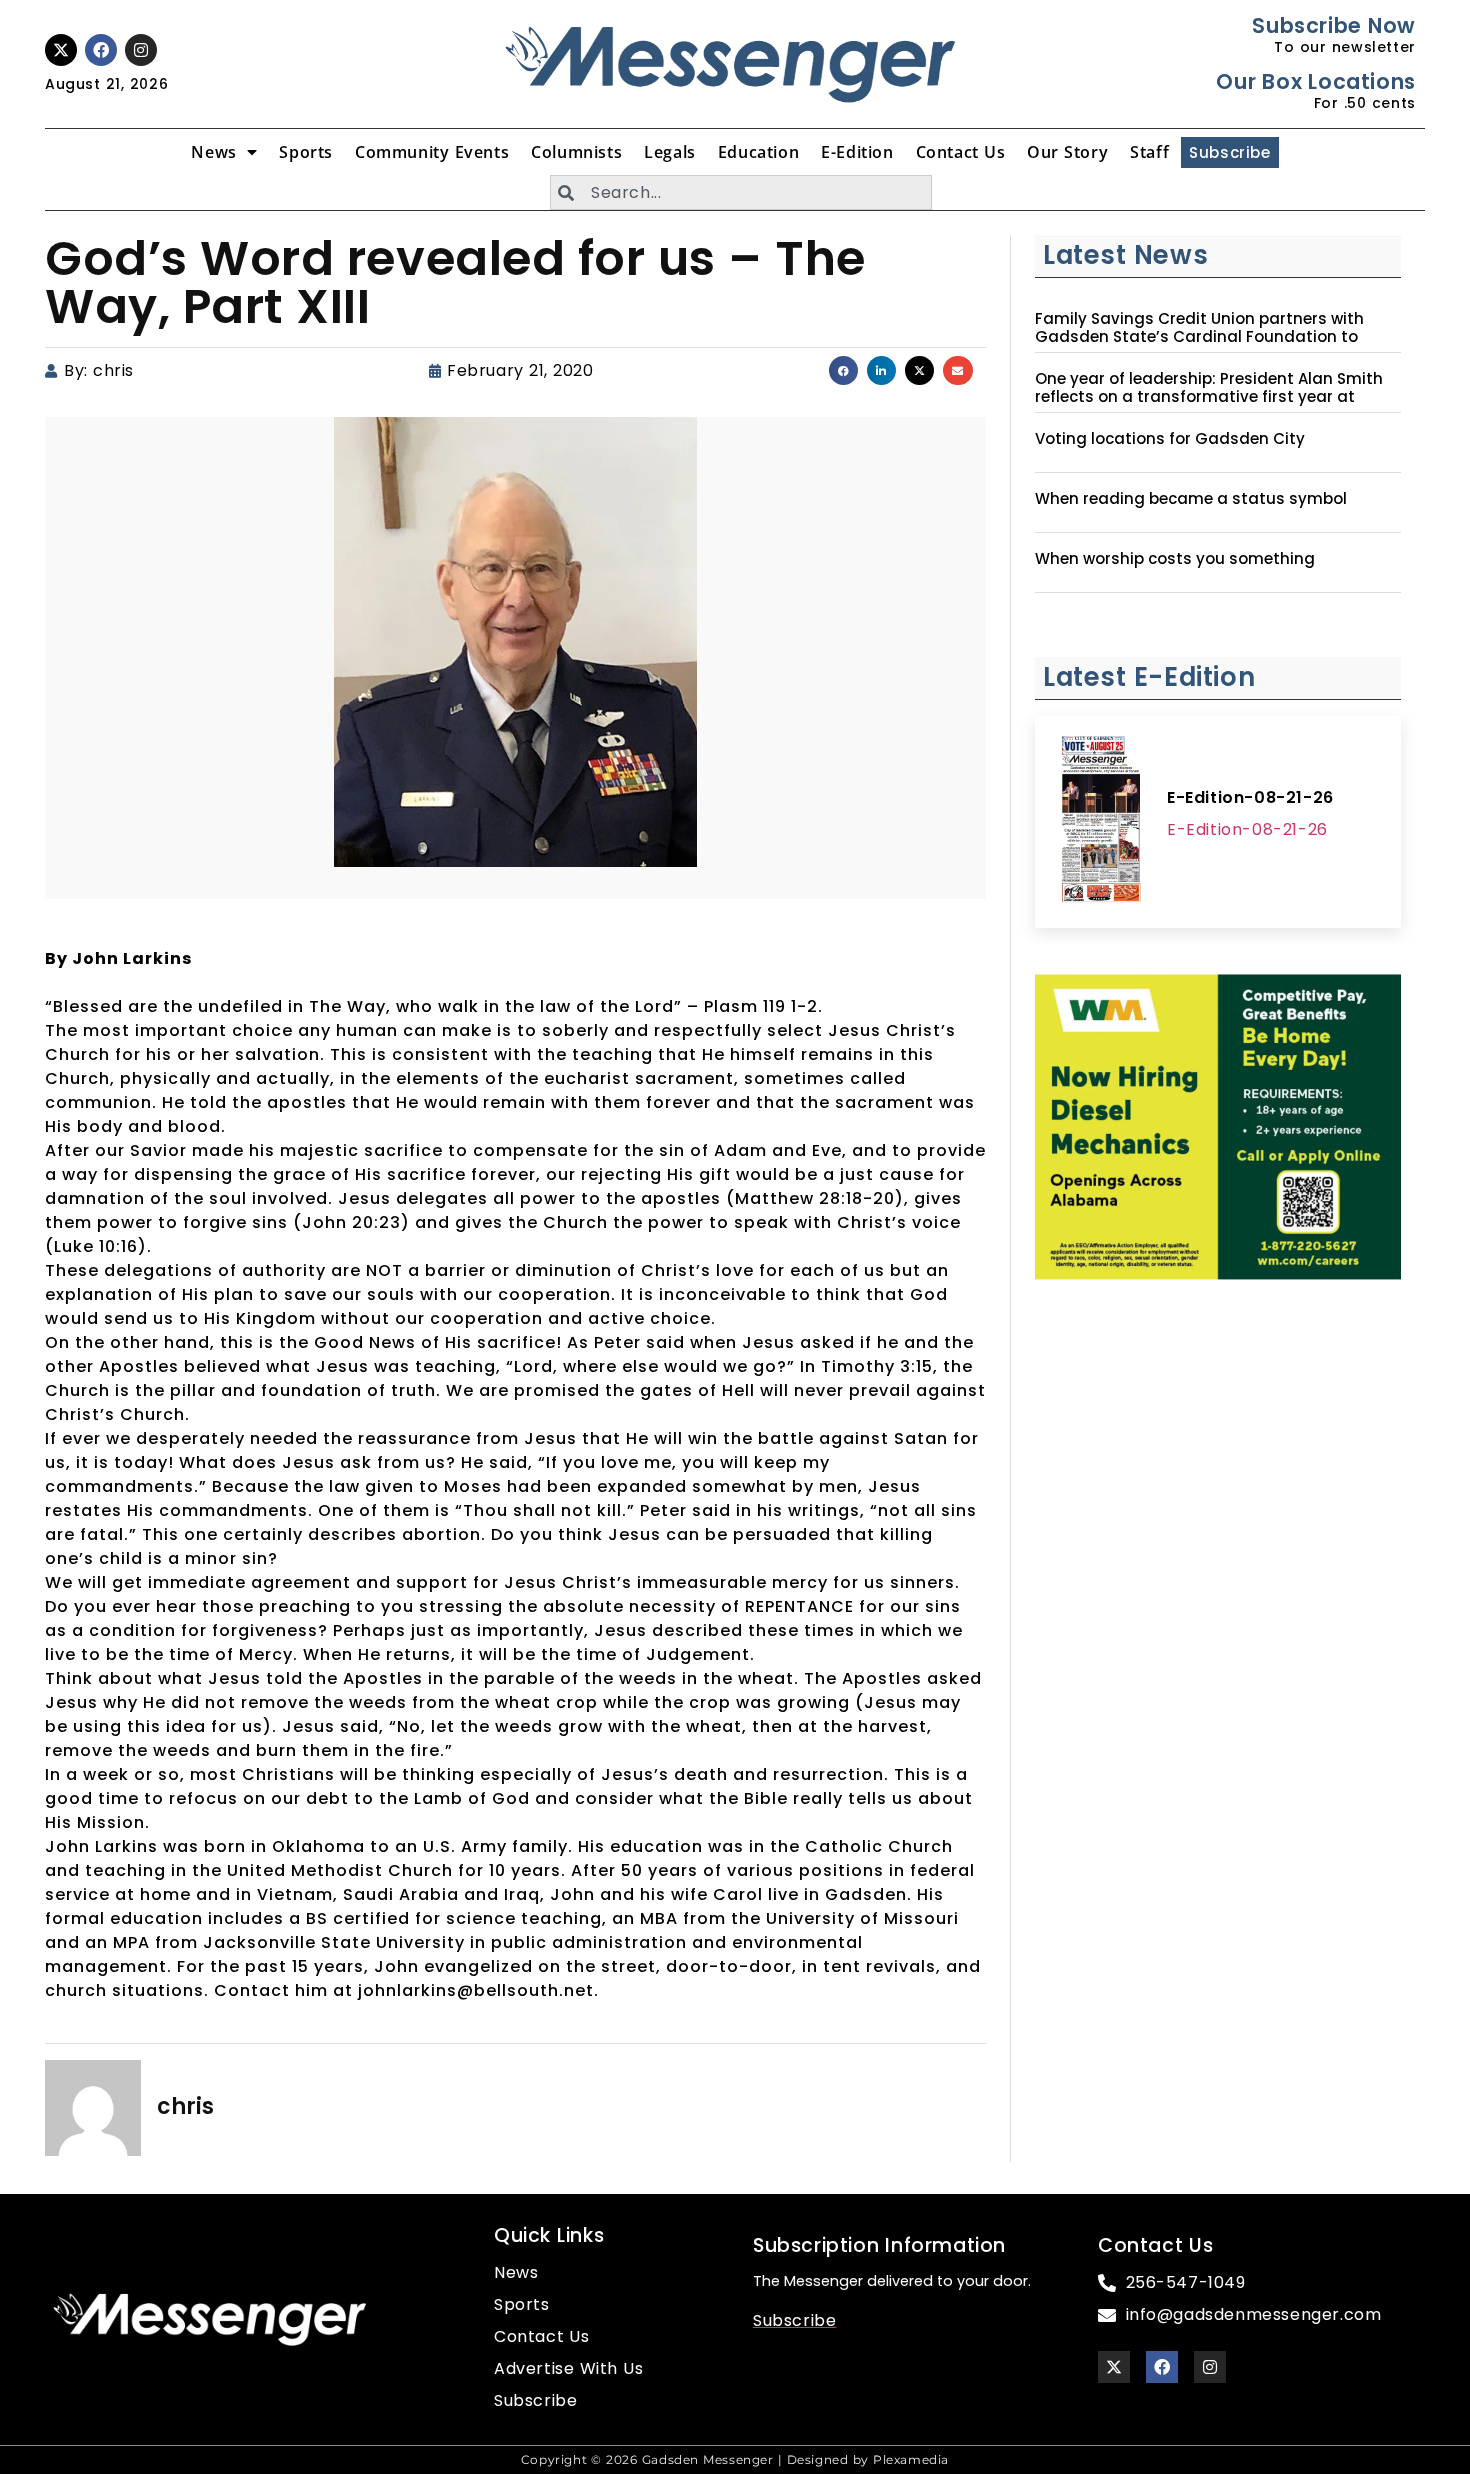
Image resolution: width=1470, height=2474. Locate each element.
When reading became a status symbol (1191, 499)
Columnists (576, 152)
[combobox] (741, 192)
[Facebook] (101, 50)
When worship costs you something (1175, 559)
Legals (670, 152)
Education (758, 152)
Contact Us (961, 152)
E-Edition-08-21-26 (1250, 797)
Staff (1149, 152)
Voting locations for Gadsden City (1170, 439)
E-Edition (857, 152)
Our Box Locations (1315, 81)
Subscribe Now (1333, 25)
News (213, 152)
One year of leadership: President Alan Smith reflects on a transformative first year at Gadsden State (1209, 397)
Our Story (1067, 152)
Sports (306, 152)
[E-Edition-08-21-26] (1101, 822)
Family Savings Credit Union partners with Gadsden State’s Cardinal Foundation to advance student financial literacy (1199, 337)
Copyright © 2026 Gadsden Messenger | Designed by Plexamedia (735, 2459)
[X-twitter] (61, 50)
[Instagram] (141, 50)
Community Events (432, 152)
